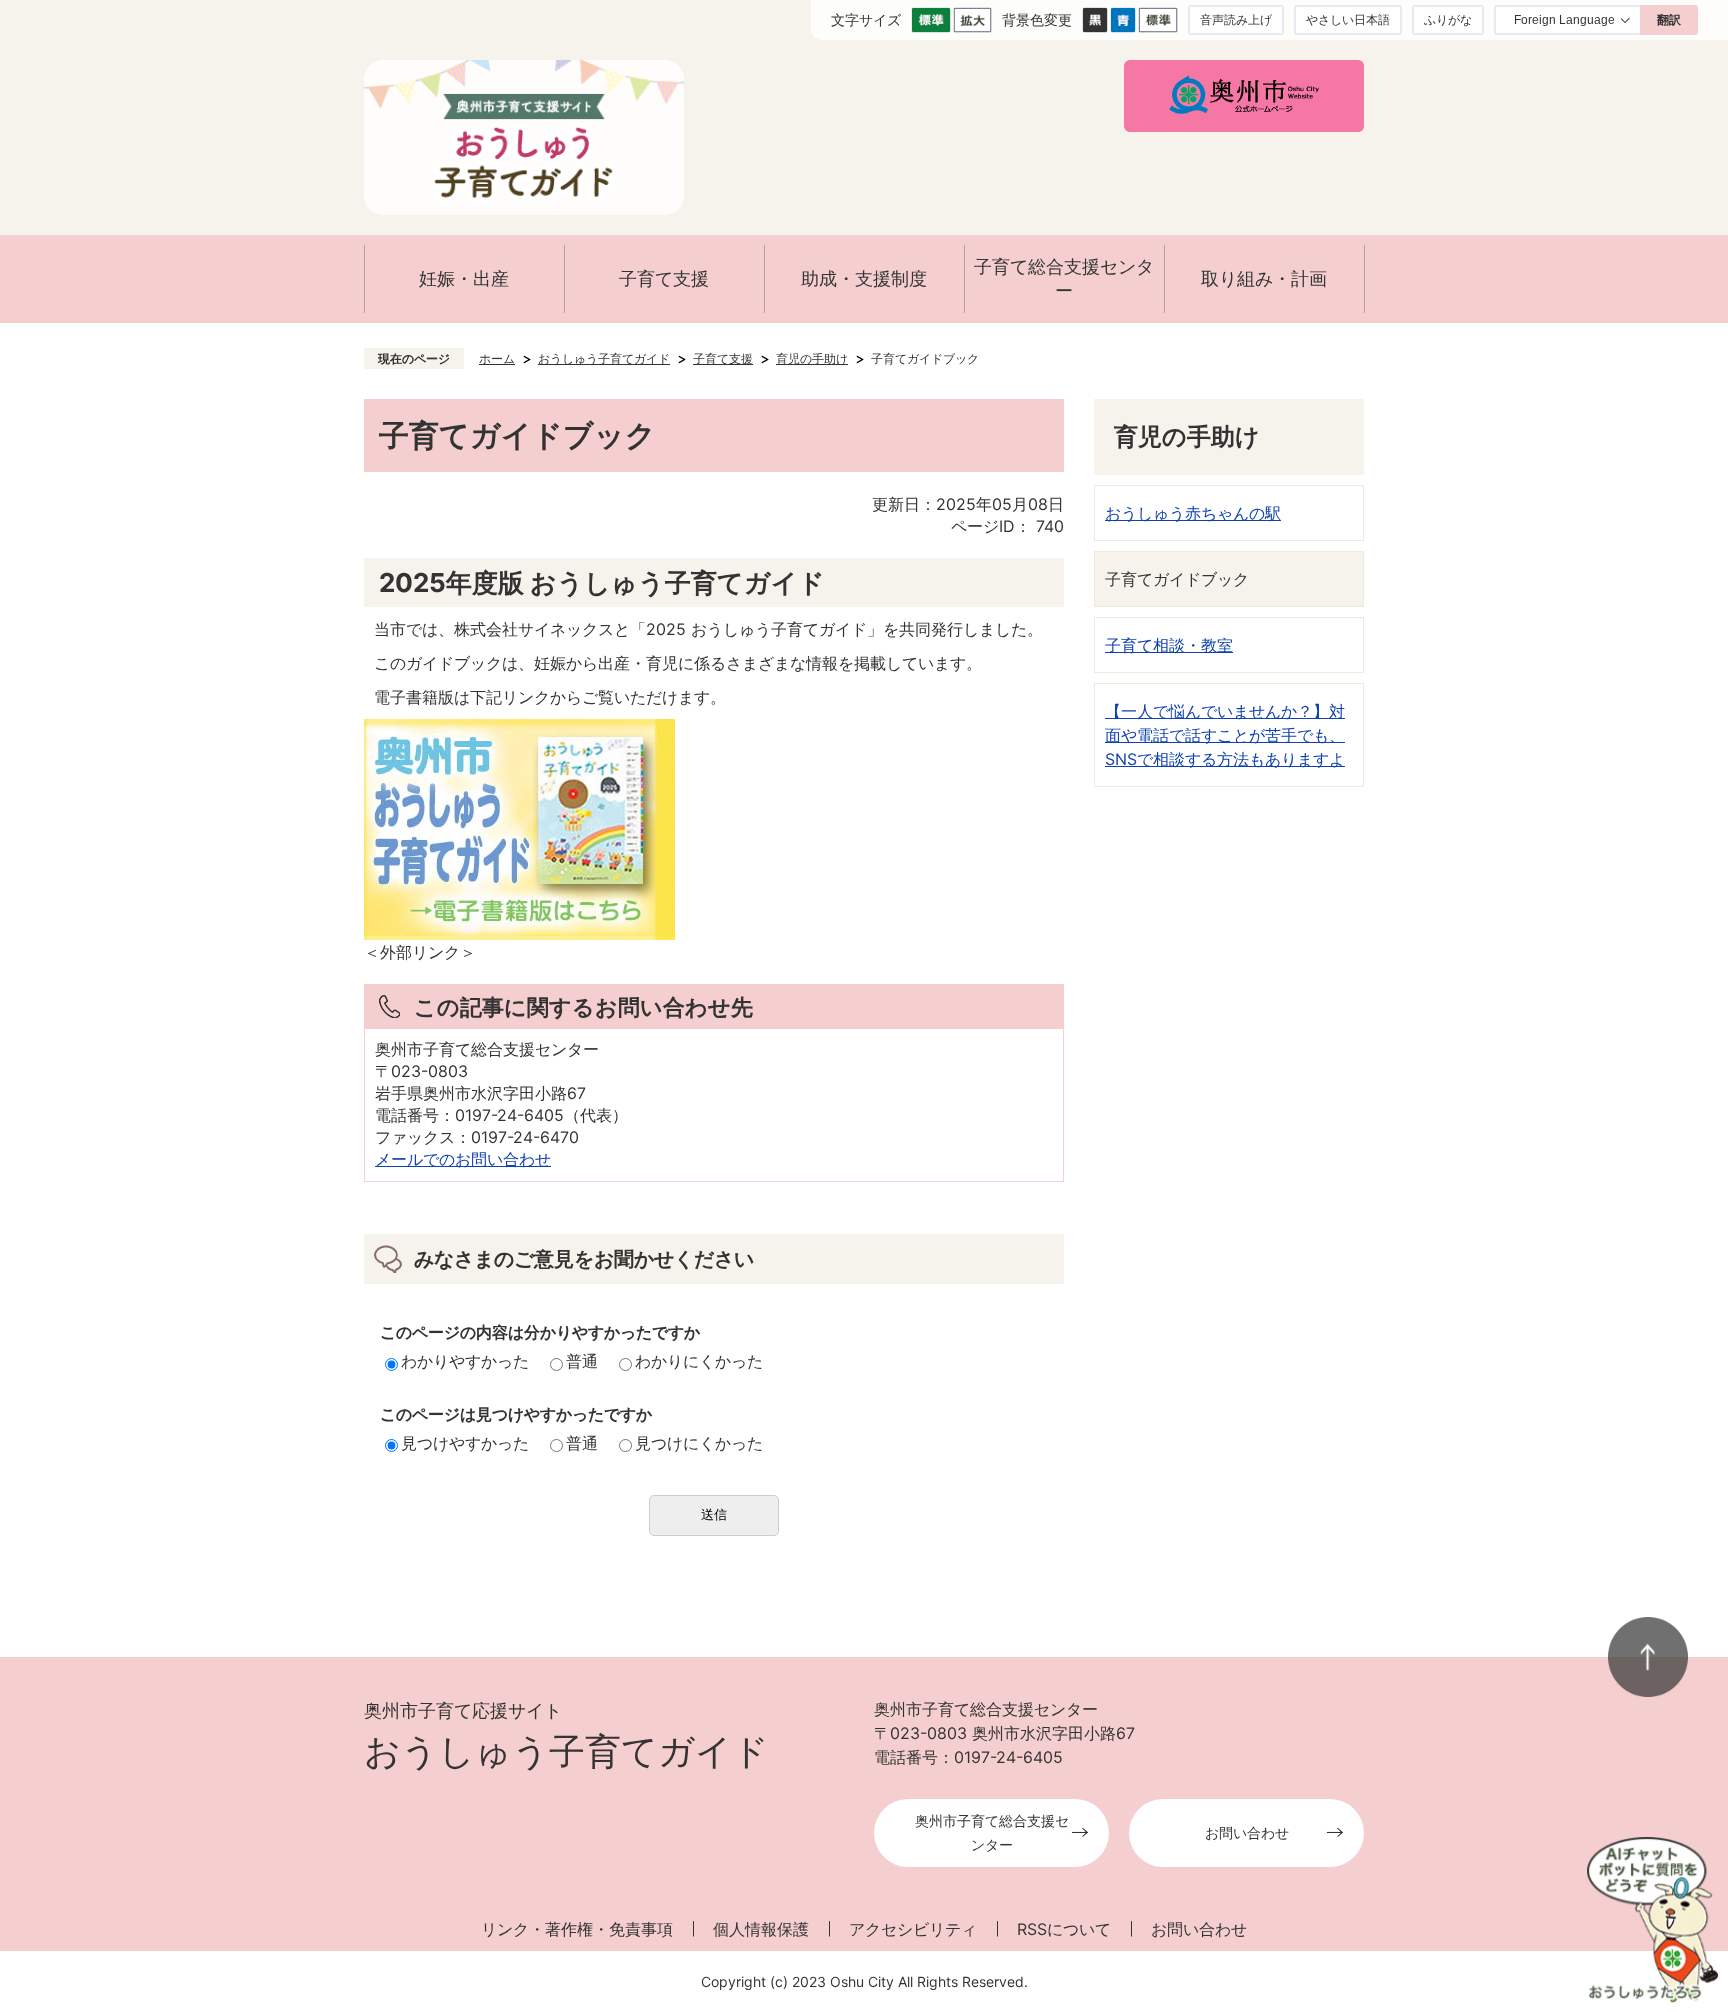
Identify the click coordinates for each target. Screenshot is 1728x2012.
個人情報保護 (761, 1929)
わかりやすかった (465, 1361)
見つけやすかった (465, 1443)
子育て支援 (664, 278)
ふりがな (1448, 19)
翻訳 (1669, 20)
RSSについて (1064, 1929)
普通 (582, 1361)
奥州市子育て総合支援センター (992, 1832)
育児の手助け (812, 358)
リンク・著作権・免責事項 (577, 1929)
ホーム (497, 358)
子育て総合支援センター (1064, 278)
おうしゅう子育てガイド (604, 358)
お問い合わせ (1247, 1832)
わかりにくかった (699, 1361)
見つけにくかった (699, 1443)
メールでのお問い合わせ (463, 1159)
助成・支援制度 (864, 278)
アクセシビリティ (913, 1929)
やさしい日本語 (1348, 19)
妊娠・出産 (464, 278)
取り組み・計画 (1264, 278)
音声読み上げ (1236, 19)
